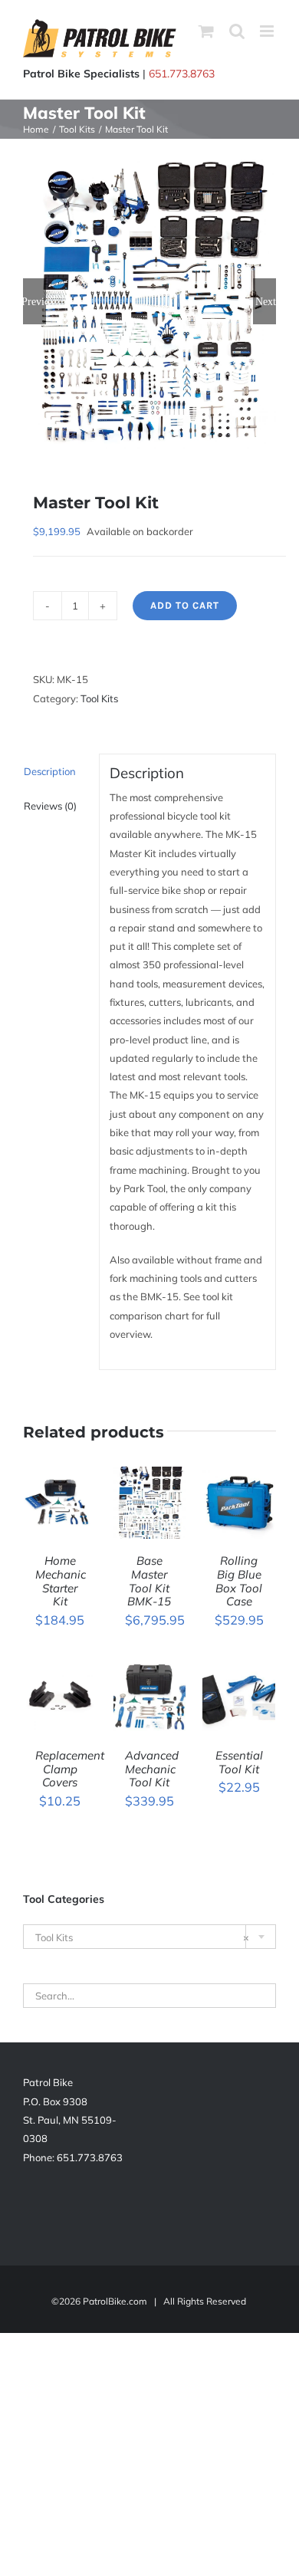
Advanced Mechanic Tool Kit (152, 1769)
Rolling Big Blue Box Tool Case (239, 1581)
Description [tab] (50, 771)
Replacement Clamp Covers (70, 1769)
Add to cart (185, 605)
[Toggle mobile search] (237, 31)
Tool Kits (99, 698)
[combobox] (149, 1937)
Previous (34, 301)
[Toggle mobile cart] (206, 31)
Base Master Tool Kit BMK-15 (149, 1581)
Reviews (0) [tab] (50, 806)
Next (266, 301)
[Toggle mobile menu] (268, 31)
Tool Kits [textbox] (142, 1937)
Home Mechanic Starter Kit (61, 1581)
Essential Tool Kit (239, 1762)
